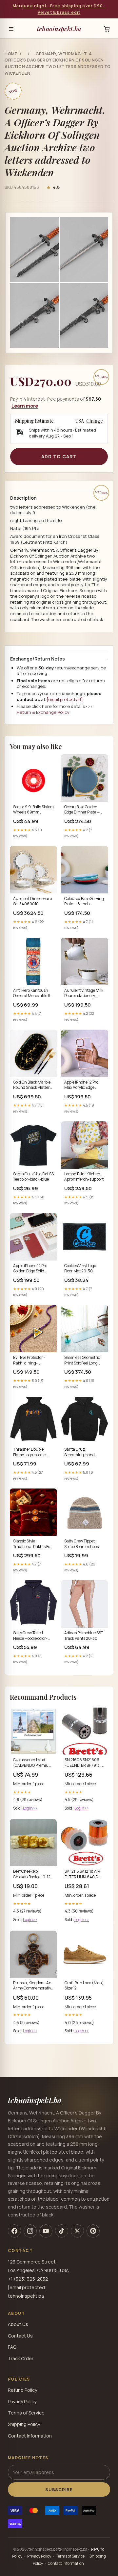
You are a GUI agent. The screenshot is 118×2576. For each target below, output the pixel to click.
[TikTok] (62, 2231)
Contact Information (30, 2436)
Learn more (25, 406)
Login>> (30, 1808)
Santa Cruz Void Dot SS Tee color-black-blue (33, 1177)
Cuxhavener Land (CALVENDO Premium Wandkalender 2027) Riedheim (33, 1763)
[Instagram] (30, 2231)
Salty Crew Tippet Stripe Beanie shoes (81, 1544)
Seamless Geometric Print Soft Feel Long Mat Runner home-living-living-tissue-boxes (82, 1361)
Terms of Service (26, 2413)
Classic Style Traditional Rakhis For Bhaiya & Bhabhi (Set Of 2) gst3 (32, 1544)
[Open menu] (11, 29)
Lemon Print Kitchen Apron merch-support (84, 1177)
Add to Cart (59, 456)
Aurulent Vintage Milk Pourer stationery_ (84, 993)
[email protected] (65, 699)
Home (11, 54)
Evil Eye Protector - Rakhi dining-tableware (29, 1361)
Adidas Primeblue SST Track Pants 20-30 (84, 1636)
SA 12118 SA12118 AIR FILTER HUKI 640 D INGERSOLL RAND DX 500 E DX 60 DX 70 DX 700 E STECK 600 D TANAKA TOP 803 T (84, 1874)
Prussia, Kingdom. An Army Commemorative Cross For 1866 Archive (33, 1986)
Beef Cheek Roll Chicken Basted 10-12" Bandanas (33, 1874)
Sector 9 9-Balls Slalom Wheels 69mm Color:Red (33, 810)
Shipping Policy (24, 2424)
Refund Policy (22, 2390)
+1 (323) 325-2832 (28, 2279)
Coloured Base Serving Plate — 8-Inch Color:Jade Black (84, 902)
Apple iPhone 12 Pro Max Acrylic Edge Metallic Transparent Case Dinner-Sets (83, 1085)
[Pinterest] (93, 2231)
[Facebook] (14, 2231)
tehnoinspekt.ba (59, 29)
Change (95, 421)
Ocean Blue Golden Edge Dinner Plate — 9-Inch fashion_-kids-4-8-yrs (84, 810)
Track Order (21, 2358)
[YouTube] (46, 2231)
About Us (18, 2324)
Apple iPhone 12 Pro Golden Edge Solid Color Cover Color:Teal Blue (32, 1269)
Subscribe (59, 2489)
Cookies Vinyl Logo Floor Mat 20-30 (80, 1268)
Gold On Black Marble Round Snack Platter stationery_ (32, 1085)
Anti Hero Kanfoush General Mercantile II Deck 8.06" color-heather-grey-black (31, 993)
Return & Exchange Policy (43, 712)
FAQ (12, 2347)
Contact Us (20, 2336)
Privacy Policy (22, 2401)
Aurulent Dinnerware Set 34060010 (32, 901)
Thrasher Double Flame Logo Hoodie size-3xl (29, 1452)
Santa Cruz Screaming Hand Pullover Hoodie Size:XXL (79, 1452)
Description (23, 498)
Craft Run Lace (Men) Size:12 (84, 1986)
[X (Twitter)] (77, 2231)
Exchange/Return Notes (38, 659)
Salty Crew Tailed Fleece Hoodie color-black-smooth (30, 1636)
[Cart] (107, 29)
